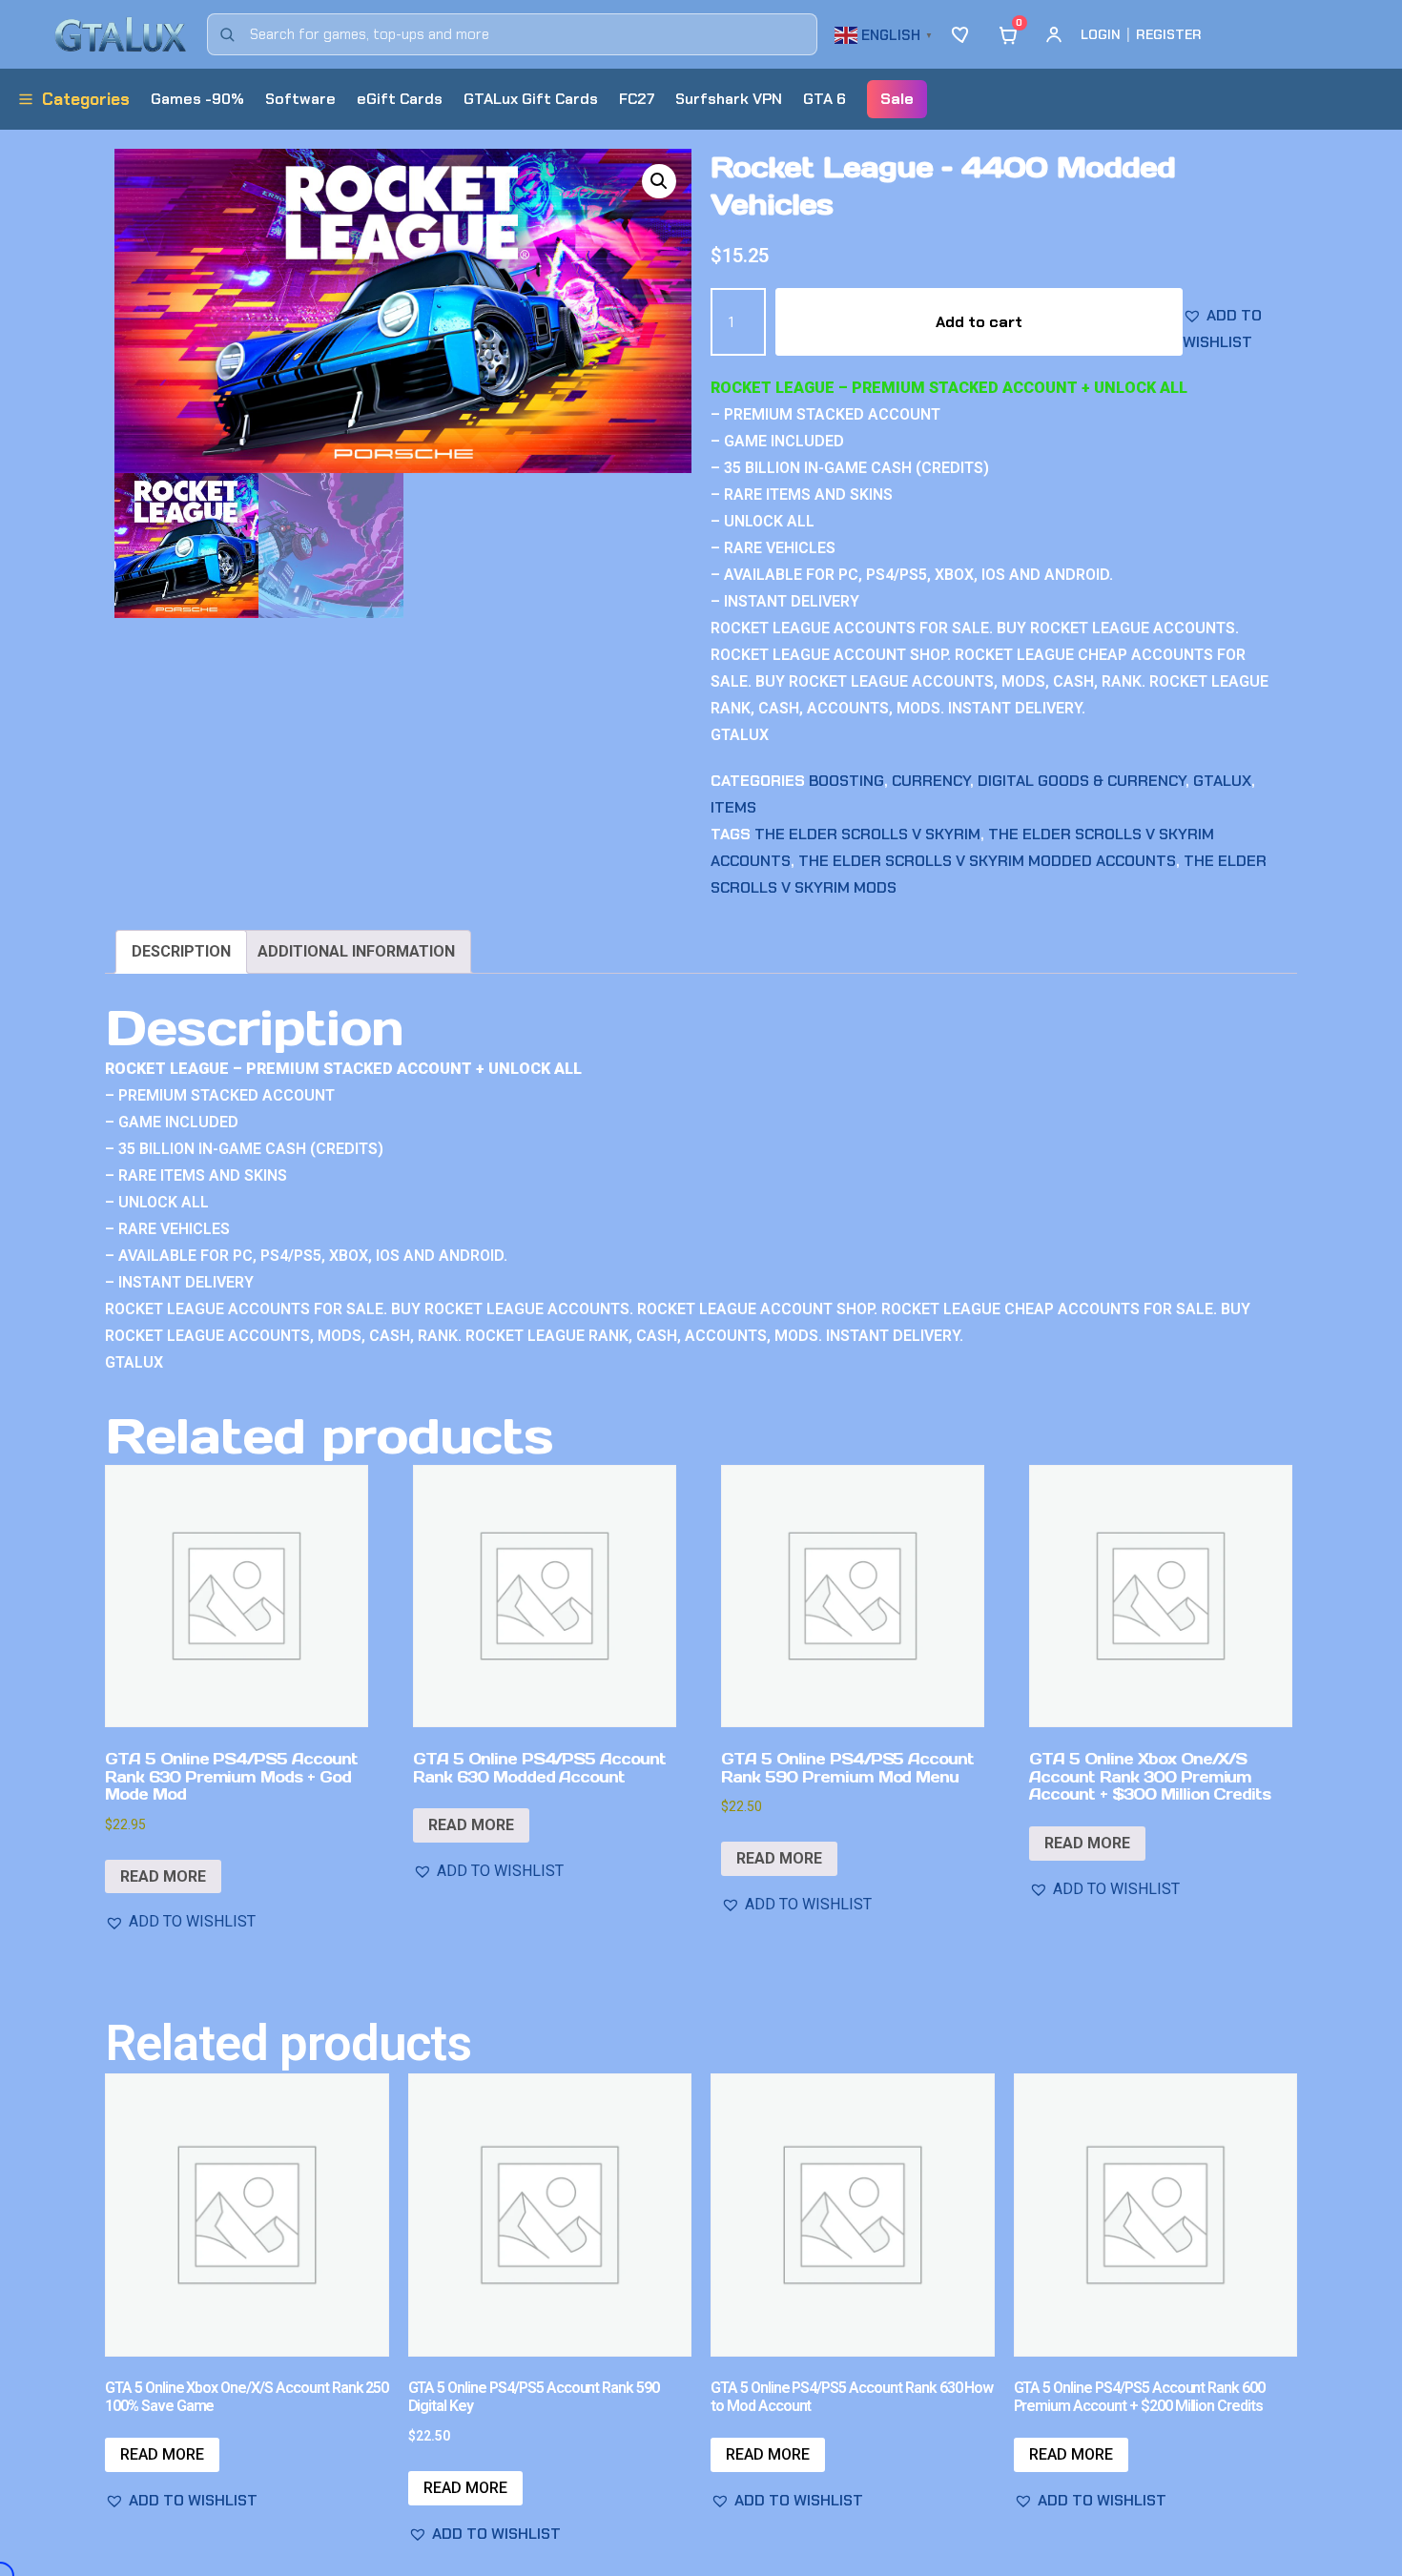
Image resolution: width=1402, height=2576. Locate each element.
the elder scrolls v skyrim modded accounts (987, 861)
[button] (886, 33)
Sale (897, 99)
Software (300, 99)
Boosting (846, 781)
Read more (163, 1876)
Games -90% (197, 99)
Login (1101, 34)
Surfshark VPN (729, 99)
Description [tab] (181, 951)
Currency (931, 781)
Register (1169, 34)
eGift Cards (400, 99)
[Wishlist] (962, 34)
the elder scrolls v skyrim (867, 834)
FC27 (637, 99)
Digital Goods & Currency (1082, 781)
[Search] (227, 34)
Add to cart (979, 322)
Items (733, 807)
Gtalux (1222, 781)
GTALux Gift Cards (531, 99)
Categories (86, 99)
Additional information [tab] (356, 951)
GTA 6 (825, 99)
